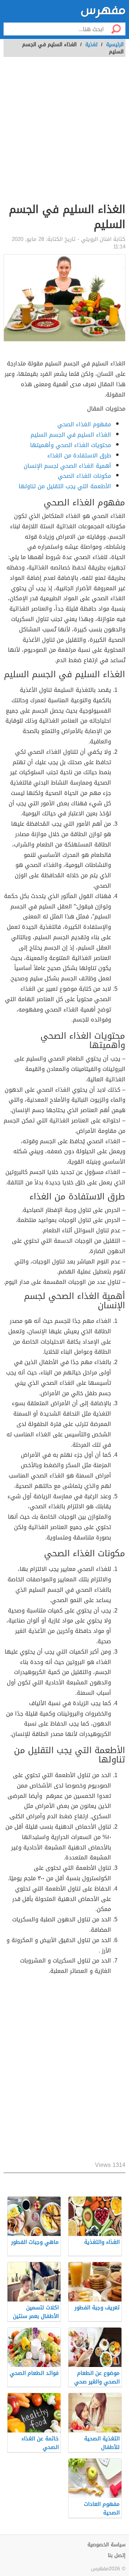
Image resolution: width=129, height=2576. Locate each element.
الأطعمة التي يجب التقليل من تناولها (65, 486)
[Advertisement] (64, 134)
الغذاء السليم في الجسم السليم (71, 435)
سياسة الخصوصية (106, 2545)
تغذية (91, 45)
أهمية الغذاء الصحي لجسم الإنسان (67, 466)
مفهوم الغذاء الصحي (84, 424)
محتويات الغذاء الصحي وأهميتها (71, 445)
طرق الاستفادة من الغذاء (79, 455)
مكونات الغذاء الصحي (84, 476)
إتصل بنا (117, 2555)
